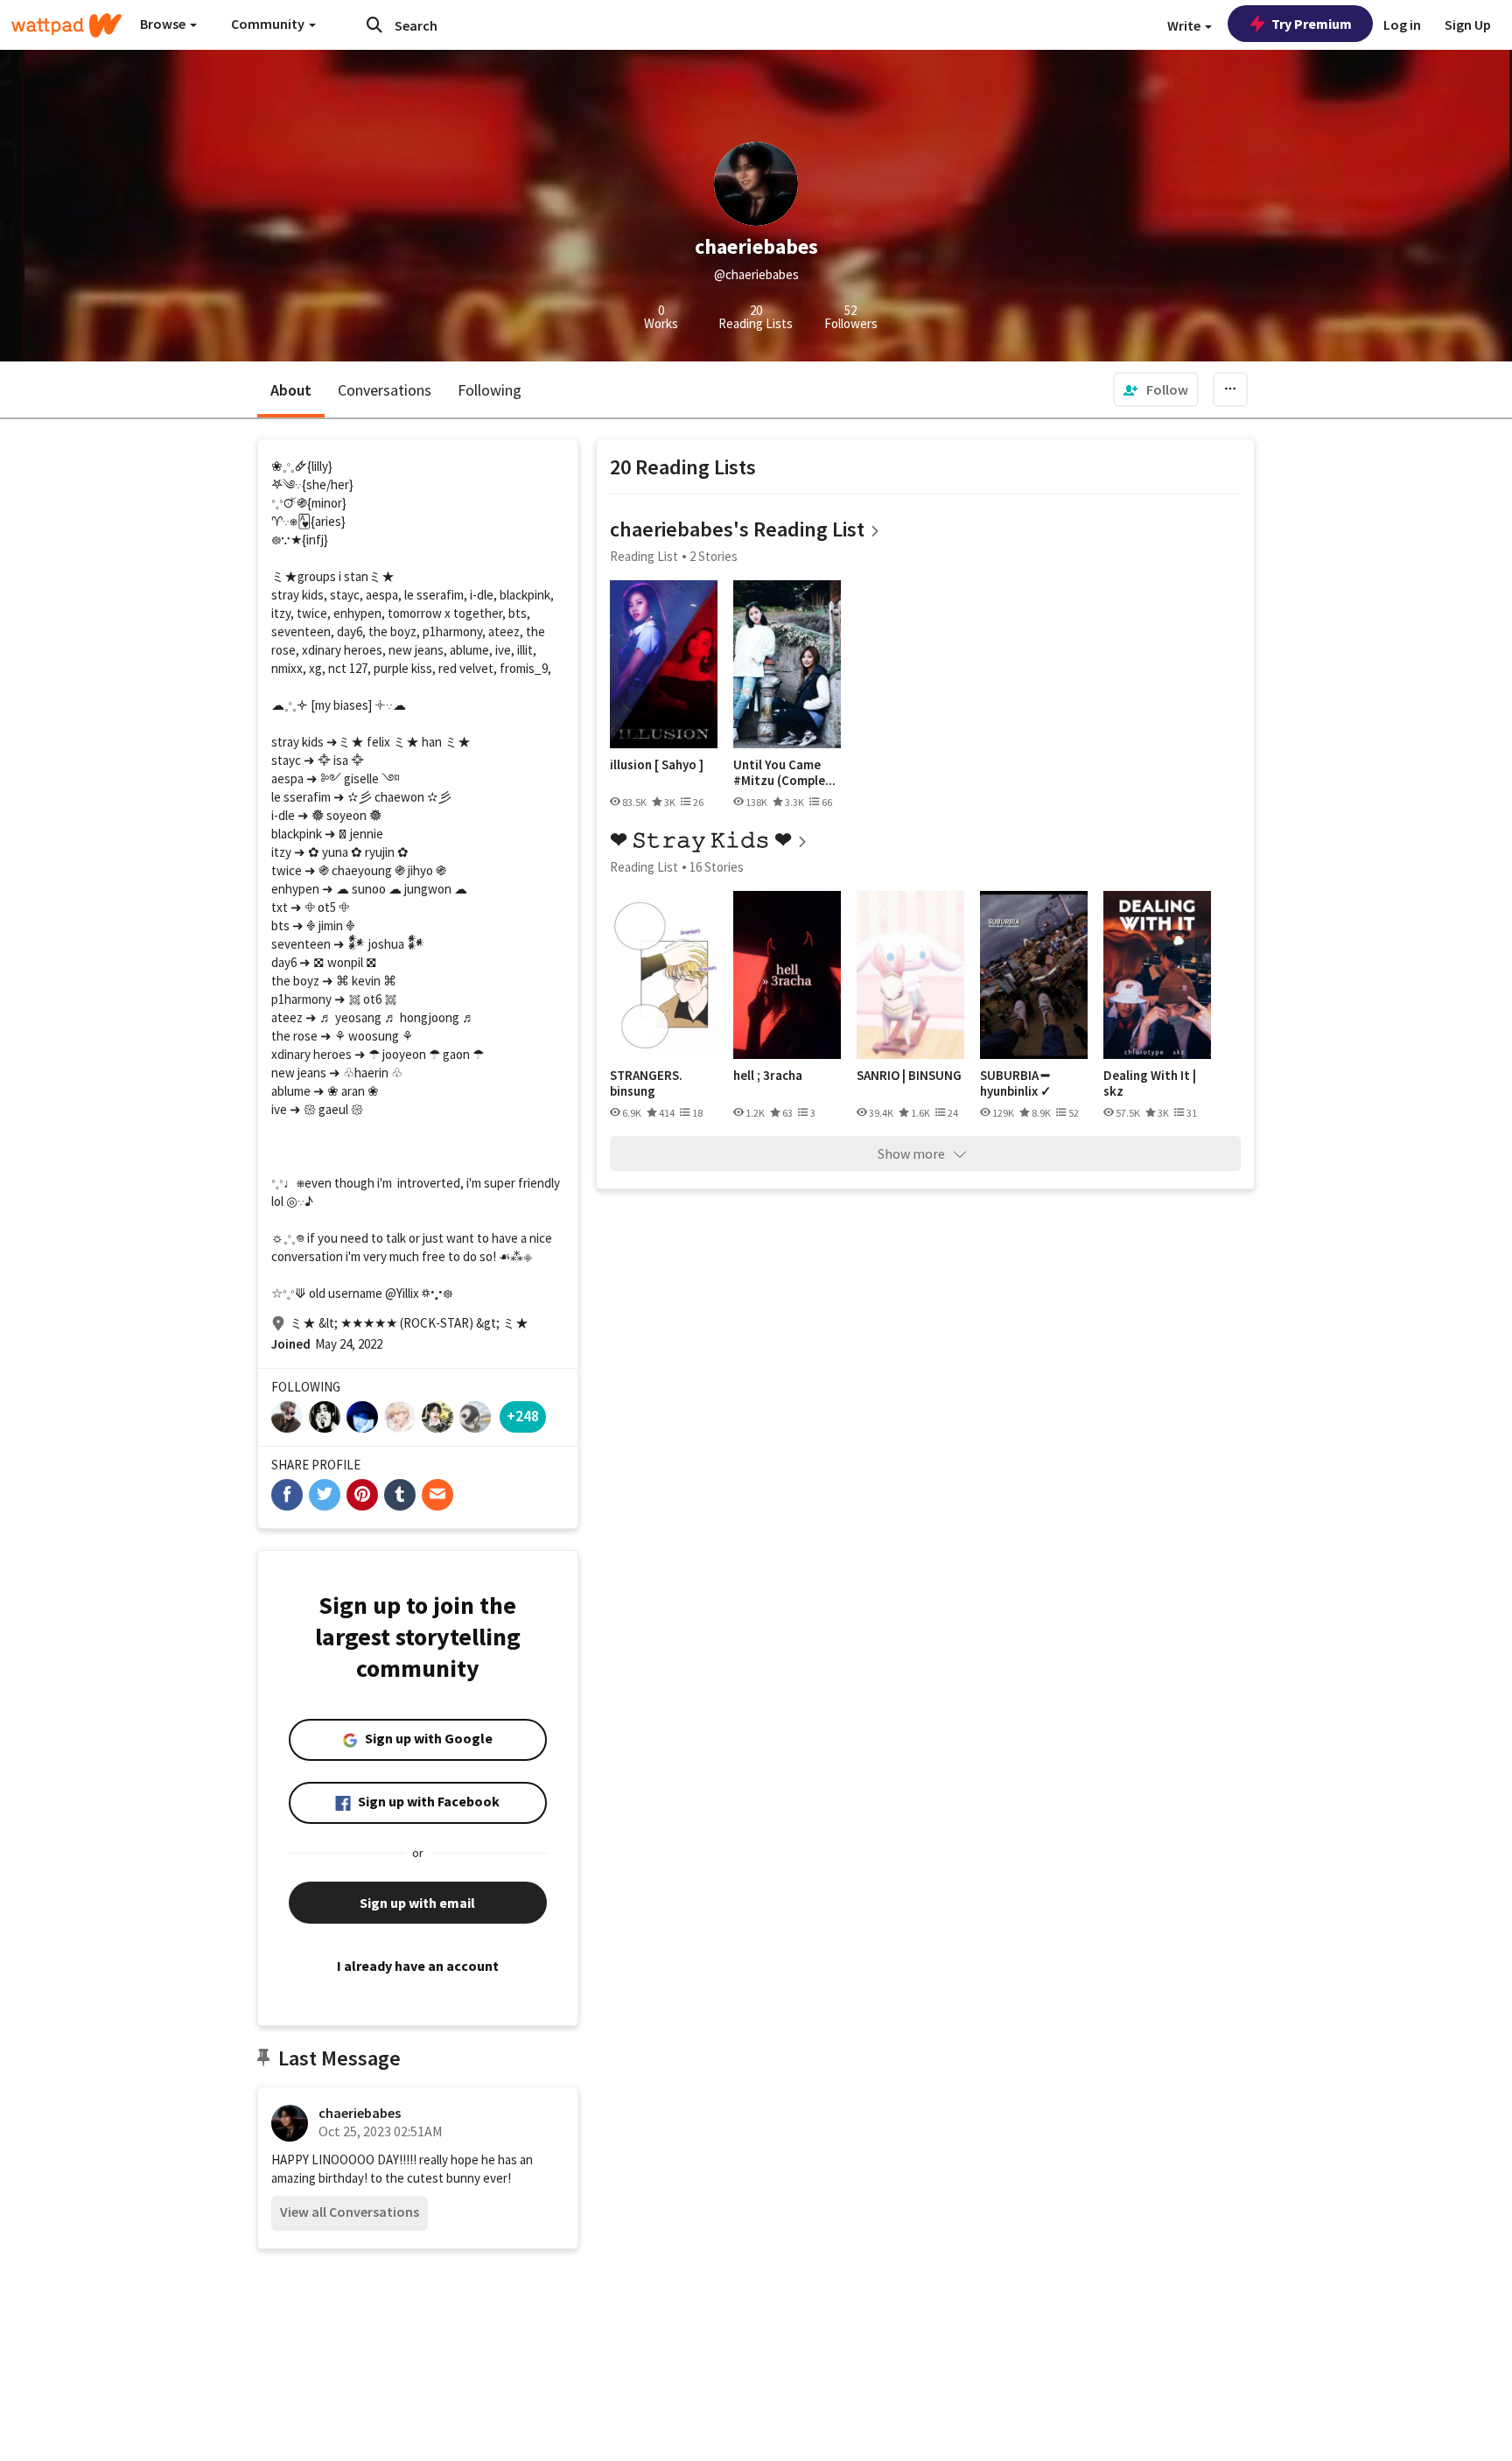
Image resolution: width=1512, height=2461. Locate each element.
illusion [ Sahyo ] (657, 765)
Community (269, 24)
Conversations (385, 390)
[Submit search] (374, 25)
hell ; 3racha (768, 1076)
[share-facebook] (287, 1495)
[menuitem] (1156, 389)
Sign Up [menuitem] (1468, 25)
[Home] (66, 25)
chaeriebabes (360, 2113)
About (291, 390)
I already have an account (418, 1966)
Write (1185, 25)
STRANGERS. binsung (646, 1083)
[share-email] (437, 1495)
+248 (523, 1416)
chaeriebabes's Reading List (737, 529)
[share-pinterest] (362, 1495)
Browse (164, 24)
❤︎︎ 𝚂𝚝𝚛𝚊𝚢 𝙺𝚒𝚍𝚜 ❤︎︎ (701, 840)
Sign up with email (417, 1903)
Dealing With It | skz (1150, 1083)
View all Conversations (350, 2212)
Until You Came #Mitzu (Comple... (784, 772)
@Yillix (402, 1293)
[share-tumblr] (400, 1495)
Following (490, 390)
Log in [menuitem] (1402, 25)
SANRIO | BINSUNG (909, 1076)
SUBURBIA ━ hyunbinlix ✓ (1016, 1083)
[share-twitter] (325, 1495)
